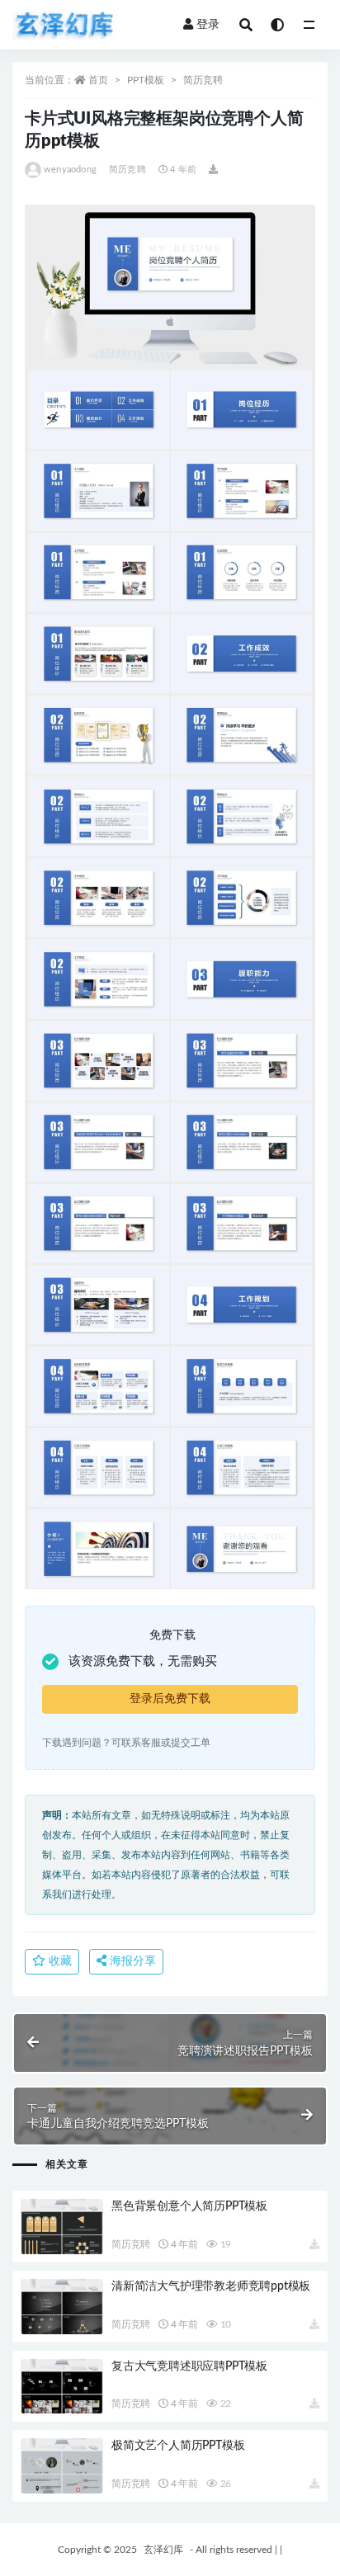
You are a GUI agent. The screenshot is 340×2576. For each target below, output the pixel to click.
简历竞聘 (203, 80)
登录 (208, 25)
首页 (98, 80)
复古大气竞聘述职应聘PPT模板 (189, 2366)
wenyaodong (70, 170)
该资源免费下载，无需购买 (143, 1661)
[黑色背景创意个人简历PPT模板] (62, 2227)
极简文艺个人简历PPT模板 (178, 2446)
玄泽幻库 (163, 2550)
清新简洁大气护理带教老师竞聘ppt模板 (211, 2286)
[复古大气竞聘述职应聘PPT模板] (62, 2387)
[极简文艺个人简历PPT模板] (62, 2466)
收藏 (59, 1961)
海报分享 (131, 1961)
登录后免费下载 (170, 1699)
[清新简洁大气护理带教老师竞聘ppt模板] (62, 2307)
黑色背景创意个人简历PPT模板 (189, 2206)
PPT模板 (146, 80)
